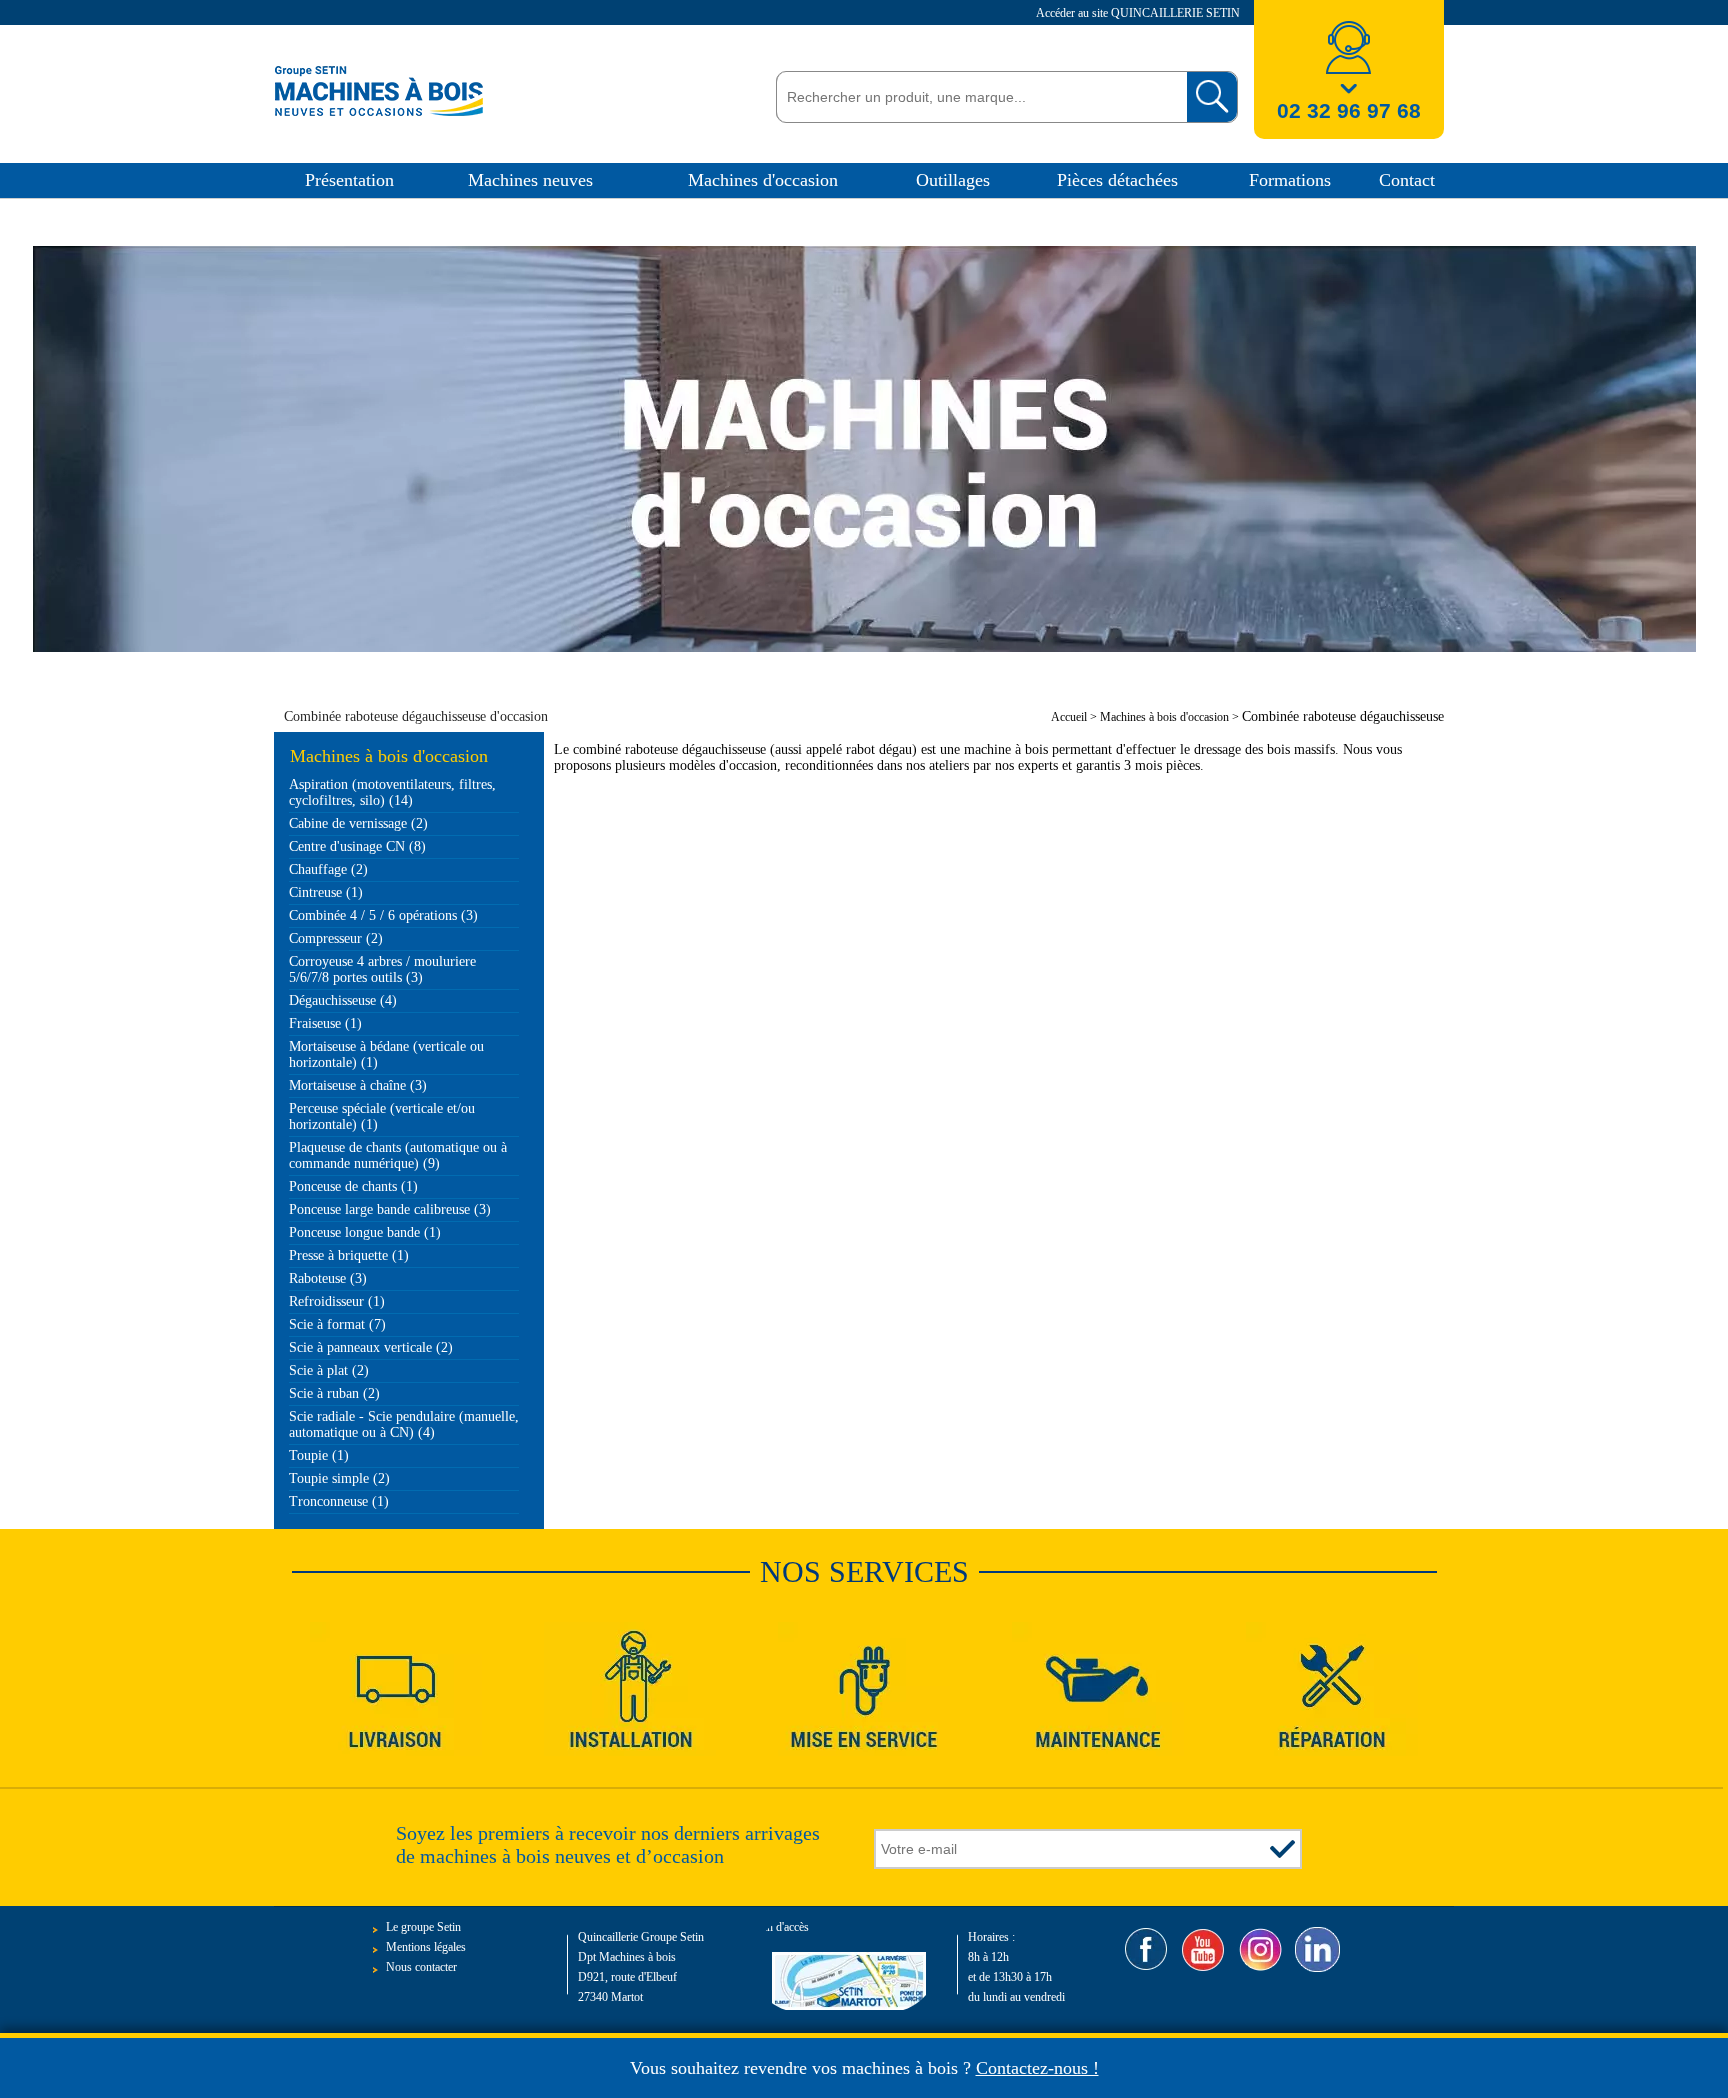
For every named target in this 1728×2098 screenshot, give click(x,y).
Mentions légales (426, 1947)
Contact (1407, 180)
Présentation (349, 180)
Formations (1290, 180)
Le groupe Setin (423, 1927)
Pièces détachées (1117, 180)
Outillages (953, 180)
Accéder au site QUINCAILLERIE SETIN (1139, 13)
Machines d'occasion (763, 180)
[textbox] (976, 97)
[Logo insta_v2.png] (1260, 1949)
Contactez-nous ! (1037, 2068)
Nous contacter (421, 1967)
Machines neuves (530, 180)
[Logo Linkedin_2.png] (1317, 1949)
